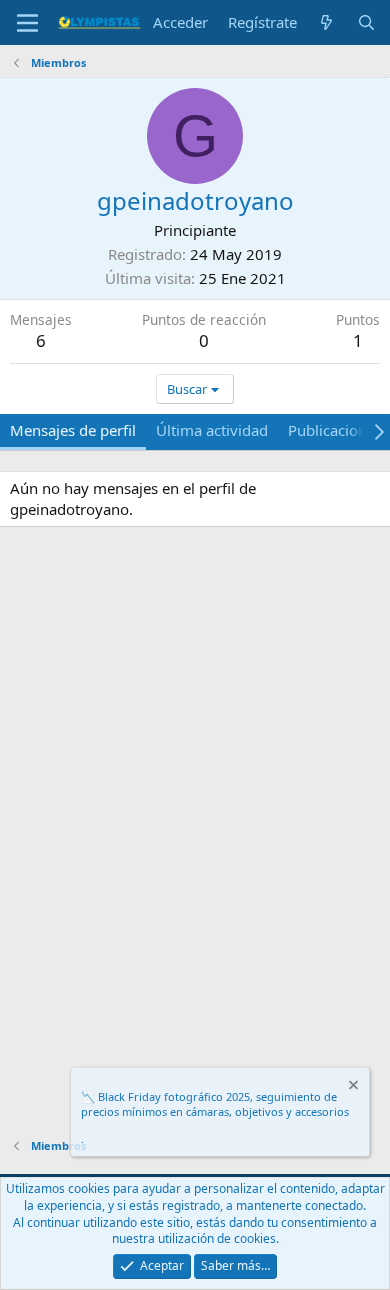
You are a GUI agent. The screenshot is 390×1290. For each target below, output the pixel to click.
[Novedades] (326, 22)
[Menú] (27, 23)
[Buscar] (366, 22)
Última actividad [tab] (212, 430)
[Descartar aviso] (352, 1087)
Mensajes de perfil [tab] (73, 430)
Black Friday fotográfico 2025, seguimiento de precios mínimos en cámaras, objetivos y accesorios (215, 1104)
